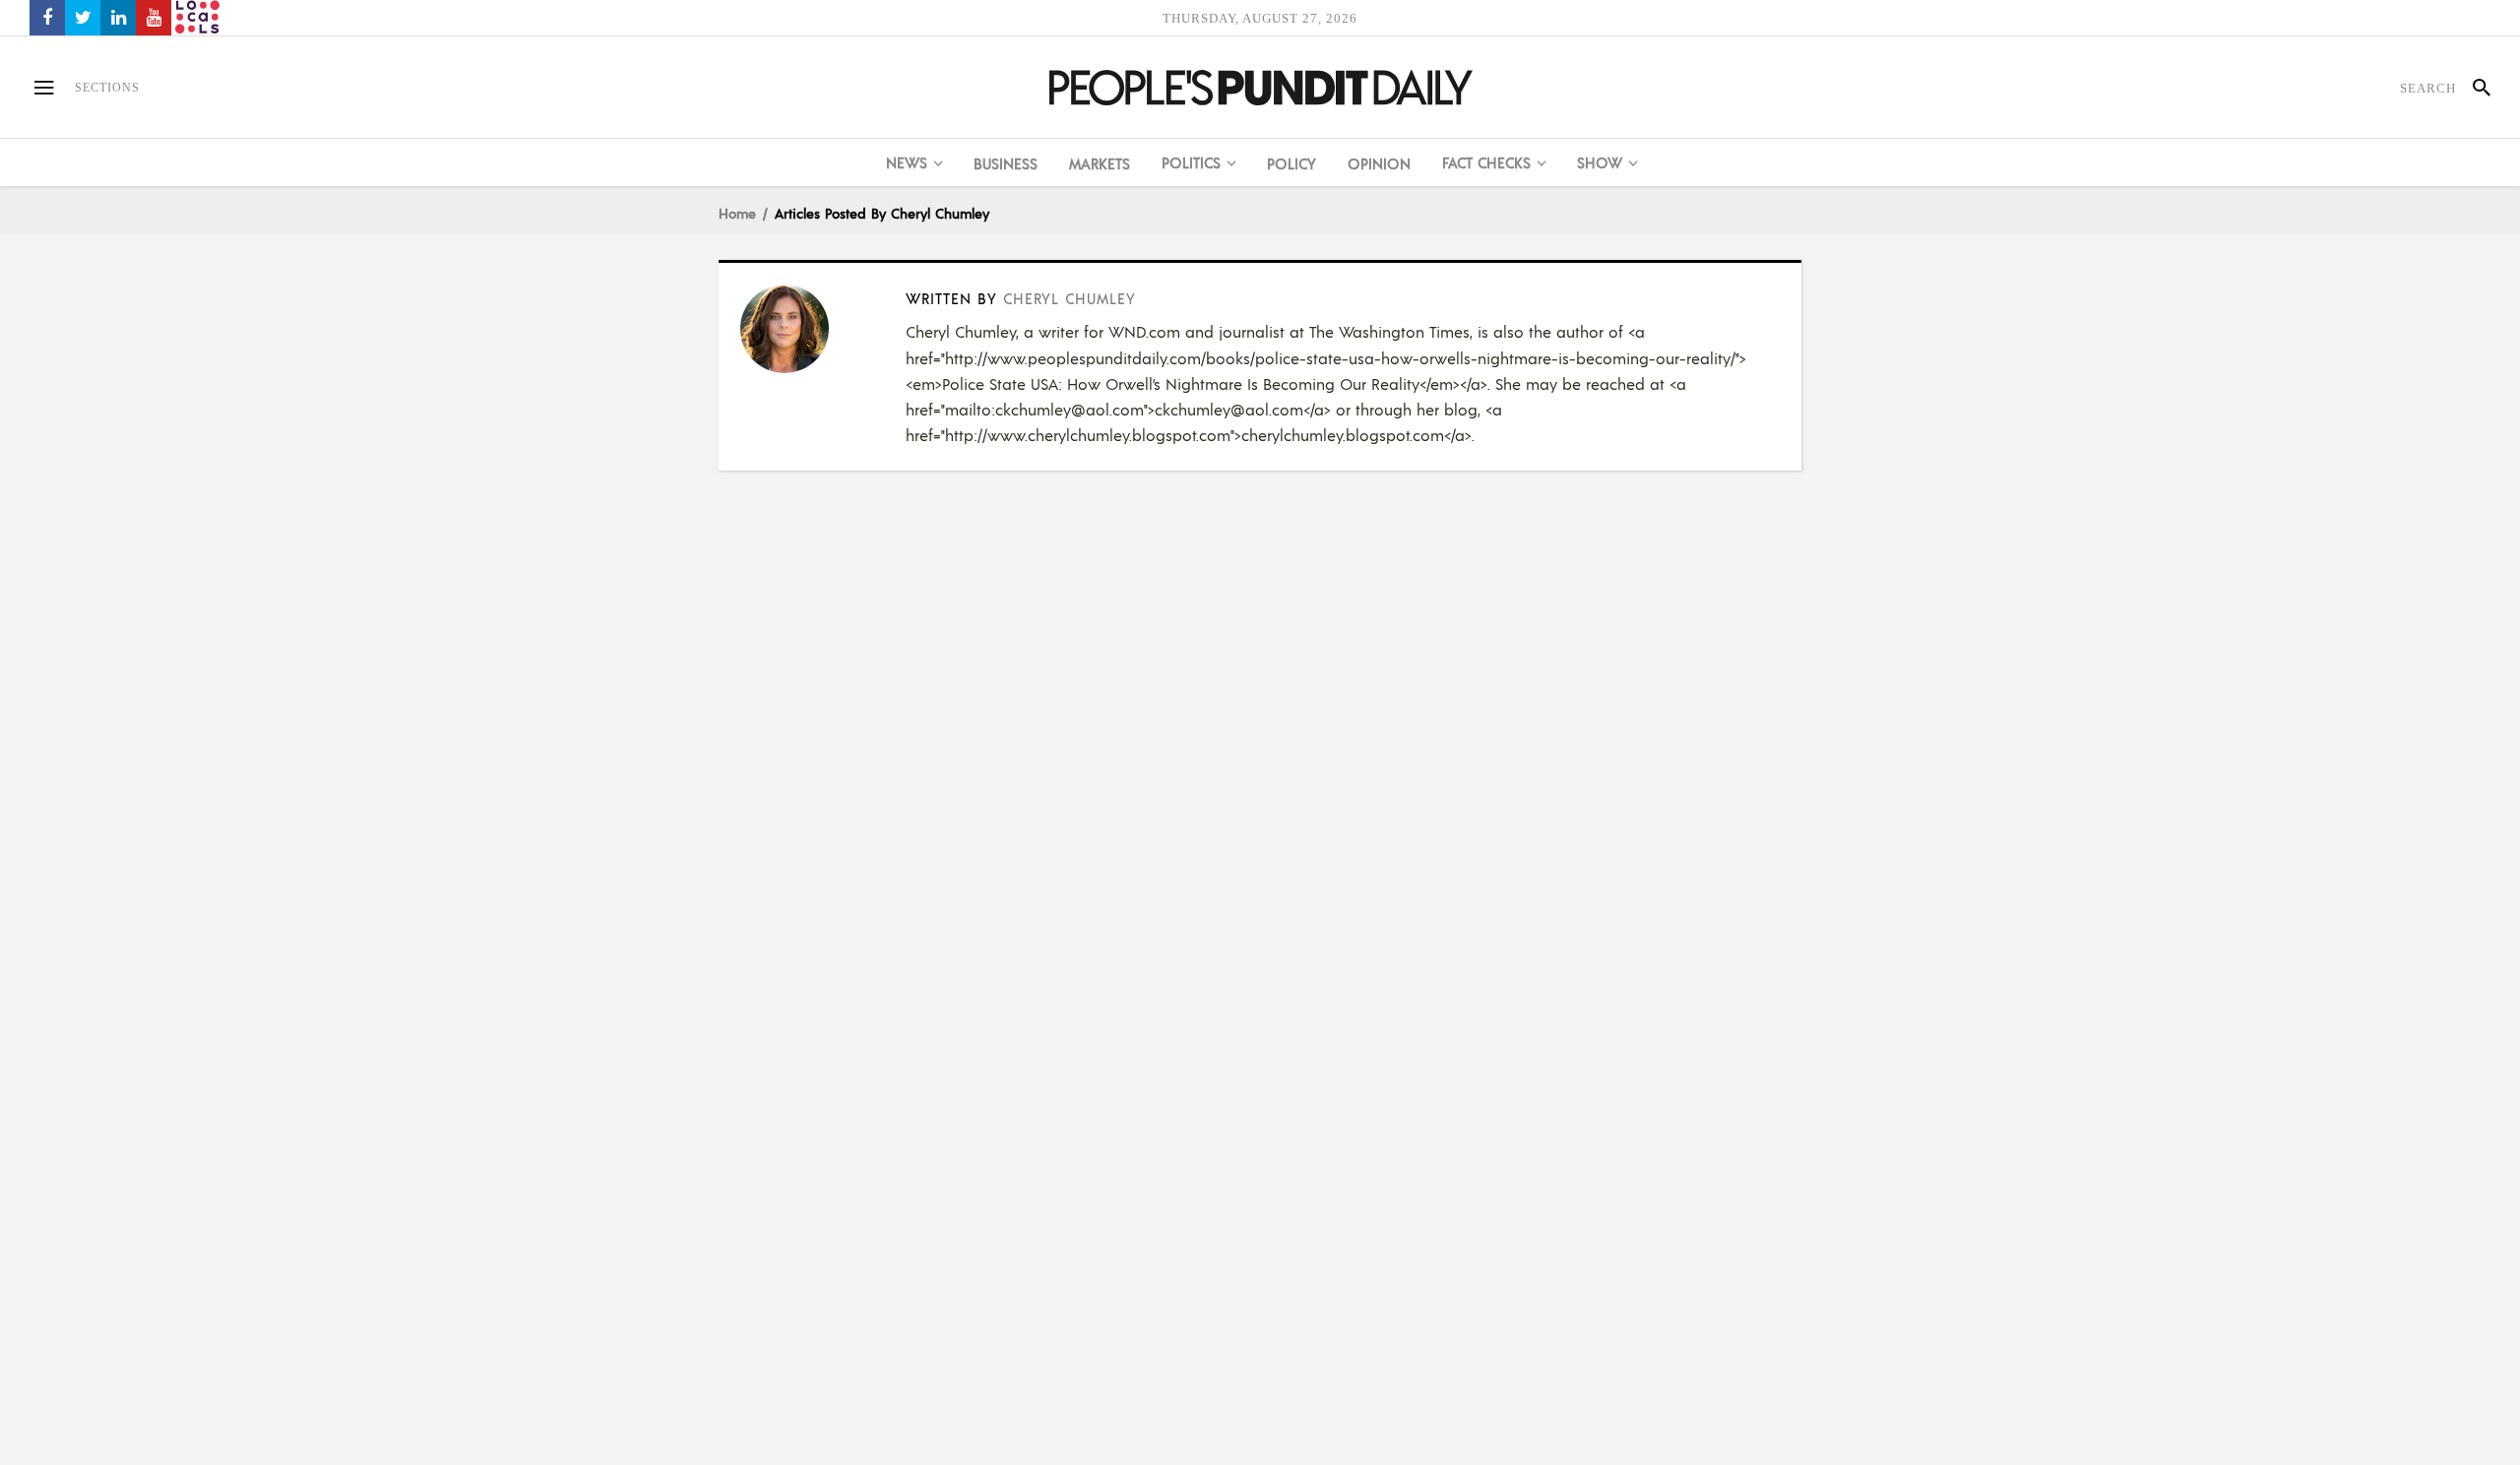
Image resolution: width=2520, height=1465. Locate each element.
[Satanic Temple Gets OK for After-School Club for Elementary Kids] (800, 329)
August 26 (1325, 1389)
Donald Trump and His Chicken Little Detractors (1519, 1367)
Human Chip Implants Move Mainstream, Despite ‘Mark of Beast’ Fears (973, 1379)
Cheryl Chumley (1070, 298)
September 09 (1335, 927)
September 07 (781, 1413)
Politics (1319, 861)
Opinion (1320, 1347)
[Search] (2473, 88)
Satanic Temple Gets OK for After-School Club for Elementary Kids (975, 893)
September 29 (782, 927)
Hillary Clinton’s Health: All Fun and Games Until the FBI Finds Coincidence (1520, 893)
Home (737, 213)
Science (765, 1347)
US (790, 861)
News (757, 861)
